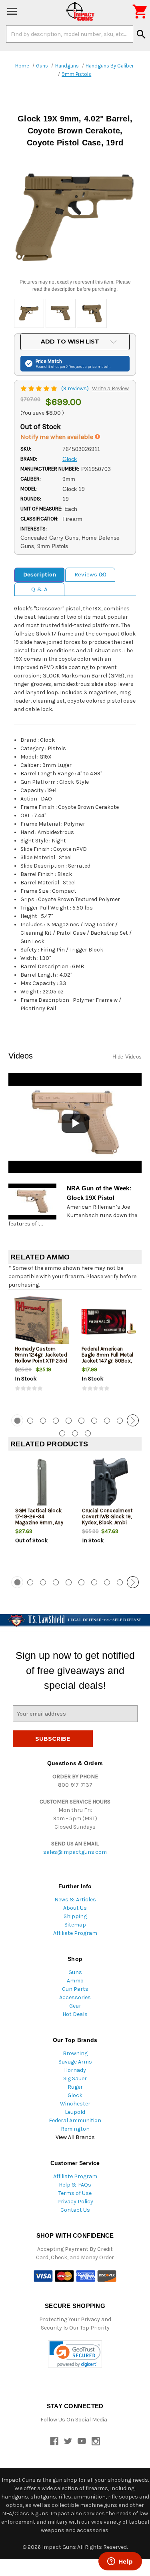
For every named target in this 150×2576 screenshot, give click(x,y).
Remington (75, 2129)
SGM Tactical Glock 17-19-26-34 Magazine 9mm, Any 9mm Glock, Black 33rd (39, 1522)
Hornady (75, 2070)
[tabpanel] (42, 1351)
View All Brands (75, 2137)
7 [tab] (94, 1421)
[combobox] (70, 34)
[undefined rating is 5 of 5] (39, 388)
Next (133, 1420)
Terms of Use (75, 2193)
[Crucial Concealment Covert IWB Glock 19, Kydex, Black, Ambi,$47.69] (109, 1484)
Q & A (39, 589)
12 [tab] (75, 1433)
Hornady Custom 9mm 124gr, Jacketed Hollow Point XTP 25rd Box (41, 1358)
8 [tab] (107, 1421)
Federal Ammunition (75, 2120)
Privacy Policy (75, 2202)
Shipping (75, 1916)
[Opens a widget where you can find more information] (120, 2562)
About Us (75, 1908)
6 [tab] (81, 1421)
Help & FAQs (75, 2185)
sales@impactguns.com (75, 1852)
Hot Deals (75, 2014)
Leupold (75, 2112)
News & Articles (75, 1900)
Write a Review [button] (110, 388)
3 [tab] (43, 1421)
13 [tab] (88, 1433)
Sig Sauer (75, 2078)
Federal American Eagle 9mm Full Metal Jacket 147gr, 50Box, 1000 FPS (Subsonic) (107, 1358)
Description (40, 574)
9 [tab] (120, 1421)
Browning (75, 2053)
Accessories (75, 1997)
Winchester (75, 2104)
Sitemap (75, 1925)
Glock (75, 2095)
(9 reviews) (76, 388)
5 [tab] (69, 1421)
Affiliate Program (75, 1933)
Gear (75, 2006)
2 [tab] (30, 1421)
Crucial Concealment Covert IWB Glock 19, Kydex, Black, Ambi (107, 1516)
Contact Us (75, 2210)
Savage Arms (75, 2062)
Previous (17, 1420)
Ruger (75, 2087)
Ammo (75, 1981)
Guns (75, 1972)
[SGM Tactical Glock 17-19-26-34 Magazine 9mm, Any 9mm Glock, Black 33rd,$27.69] (42, 1484)
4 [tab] (56, 1421)
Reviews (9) (90, 574)
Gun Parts (75, 1989)
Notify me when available (58, 437)
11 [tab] (62, 1433)
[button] (75, 2354)
